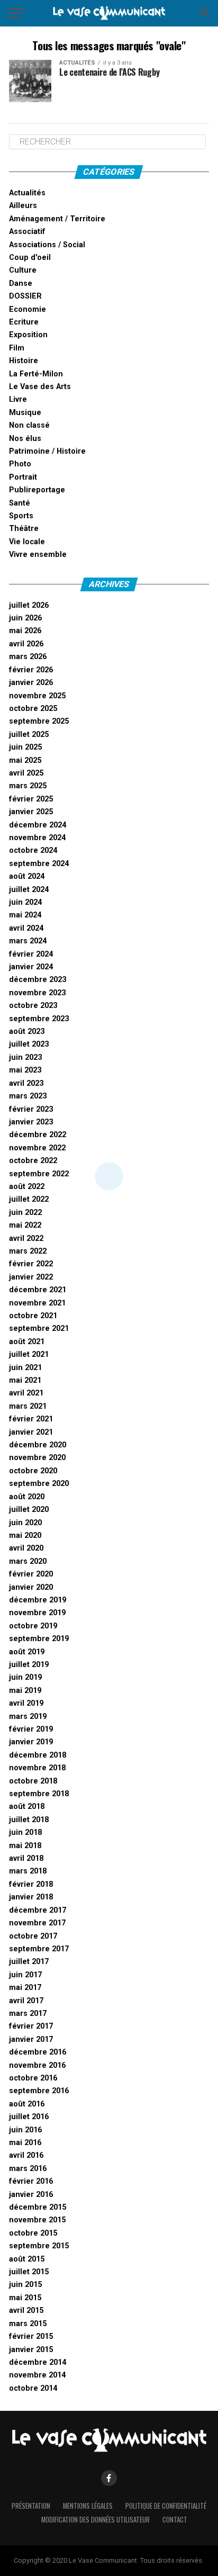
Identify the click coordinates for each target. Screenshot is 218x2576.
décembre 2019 (38, 1600)
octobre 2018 (33, 1781)
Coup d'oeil (30, 258)
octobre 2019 (33, 1626)
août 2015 (27, 2259)
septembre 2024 (39, 864)
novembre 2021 (37, 1303)
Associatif (27, 232)
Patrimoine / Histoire (47, 451)
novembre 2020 (37, 1458)
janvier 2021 (31, 1432)
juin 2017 (25, 1975)
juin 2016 (25, 2130)
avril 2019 (26, 1703)
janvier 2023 (31, 1122)
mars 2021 (28, 1406)
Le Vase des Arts (40, 387)
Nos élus (25, 439)
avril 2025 (26, 773)
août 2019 (27, 1652)
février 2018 (31, 1884)
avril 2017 (26, 2001)
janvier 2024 (31, 967)
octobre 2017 (33, 1936)
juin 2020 (25, 1523)
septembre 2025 (39, 721)
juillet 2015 (29, 2272)
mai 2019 (25, 1691)
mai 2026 (25, 631)
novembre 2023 (37, 993)
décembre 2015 (38, 2207)
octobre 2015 (33, 2233)
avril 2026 (26, 644)
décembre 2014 (38, 2362)
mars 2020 (28, 1561)
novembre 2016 (37, 2065)
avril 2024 (26, 928)
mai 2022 (25, 1225)
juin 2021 (25, 1368)
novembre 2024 (37, 838)
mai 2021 (25, 1380)
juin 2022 (25, 1213)
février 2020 (31, 1574)
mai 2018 (25, 1846)
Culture (23, 270)
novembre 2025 (37, 696)
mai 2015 (25, 2298)
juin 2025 (25, 747)
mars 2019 (28, 1717)
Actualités (27, 193)
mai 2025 (25, 760)
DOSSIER (25, 296)
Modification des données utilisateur (96, 2520)
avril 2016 (26, 2155)
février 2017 (31, 2026)
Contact (175, 2520)
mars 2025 (28, 786)
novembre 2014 (37, 2375)
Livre (18, 399)
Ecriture (24, 322)
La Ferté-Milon (36, 374)
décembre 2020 (38, 1445)
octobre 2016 (33, 2078)
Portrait (23, 477)
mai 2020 (25, 1535)
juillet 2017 (29, 1962)
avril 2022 (26, 1239)
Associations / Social (47, 245)
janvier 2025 (31, 812)
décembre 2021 (38, 1290)
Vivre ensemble (38, 555)
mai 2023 (25, 1070)
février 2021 (31, 1419)
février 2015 (31, 2336)
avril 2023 (26, 1083)
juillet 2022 (29, 1199)
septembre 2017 (39, 1949)
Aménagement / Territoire (57, 219)
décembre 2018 (38, 1755)
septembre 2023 (39, 1019)
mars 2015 (28, 2324)
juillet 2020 (29, 1510)
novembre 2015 (37, 2220)
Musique (25, 413)
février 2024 (31, 954)
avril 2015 (26, 2311)
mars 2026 (28, 657)
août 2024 (27, 876)
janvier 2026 (31, 683)
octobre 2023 (33, 1006)
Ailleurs (23, 206)
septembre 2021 (39, 1328)
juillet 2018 (29, 1820)
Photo (20, 464)
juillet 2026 (29, 605)
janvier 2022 (31, 1277)
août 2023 (27, 1032)
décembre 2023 (38, 980)
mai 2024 (25, 915)
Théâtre (24, 529)
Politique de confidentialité (166, 2506)
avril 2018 (26, 1858)
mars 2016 (28, 2169)
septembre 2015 (39, 2246)
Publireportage (37, 490)
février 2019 (31, 1729)
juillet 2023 (29, 1044)
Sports (21, 516)
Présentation (31, 2506)
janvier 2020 (31, 1587)
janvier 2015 (31, 2350)
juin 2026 (25, 618)
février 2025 (31, 799)
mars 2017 (28, 2014)
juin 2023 (25, 1057)
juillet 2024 (29, 890)
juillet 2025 (29, 735)
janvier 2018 (31, 1897)
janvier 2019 (31, 1742)
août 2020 (27, 1497)
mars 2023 (28, 1096)
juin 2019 (25, 1677)
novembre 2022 (37, 1148)
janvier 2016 (31, 2195)
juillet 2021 (29, 1354)
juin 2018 (25, 1832)
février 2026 (31, 670)
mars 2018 (28, 1871)
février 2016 (31, 2181)
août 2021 (27, 1342)
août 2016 (27, 2104)
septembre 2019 (39, 1639)
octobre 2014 (33, 2388)
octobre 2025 (33, 709)
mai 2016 (25, 2143)
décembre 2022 (38, 1135)
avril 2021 (26, 1393)
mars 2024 (28, 941)
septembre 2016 (39, 2091)
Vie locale (27, 542)
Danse (21, 283)
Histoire (24, 361)
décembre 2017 (38, 1910)
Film (17, 348)
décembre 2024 (38, 825)
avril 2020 (26, 1548)
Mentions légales (88, 2506)
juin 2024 (25, 902)
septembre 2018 (39, 1794)
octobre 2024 (33, 850)
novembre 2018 (37, 1768)
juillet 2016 (29, 2117)
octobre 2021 (33, 1316)
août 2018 (27, 1807)
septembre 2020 (39, 1484)
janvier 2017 (31, 2039)
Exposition (28, 335)
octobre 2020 (33, 1471)
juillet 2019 (29, 1665)
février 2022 (31, 1264)
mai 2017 (25, 1988)
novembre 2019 (37, 1613)
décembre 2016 (38, 2052)
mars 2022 (28, 1251)
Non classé (29, 425)
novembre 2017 (37, 1923)
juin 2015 (25, 2285)
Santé (20, 503)
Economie (28, 309)
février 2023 (31, 1109)
